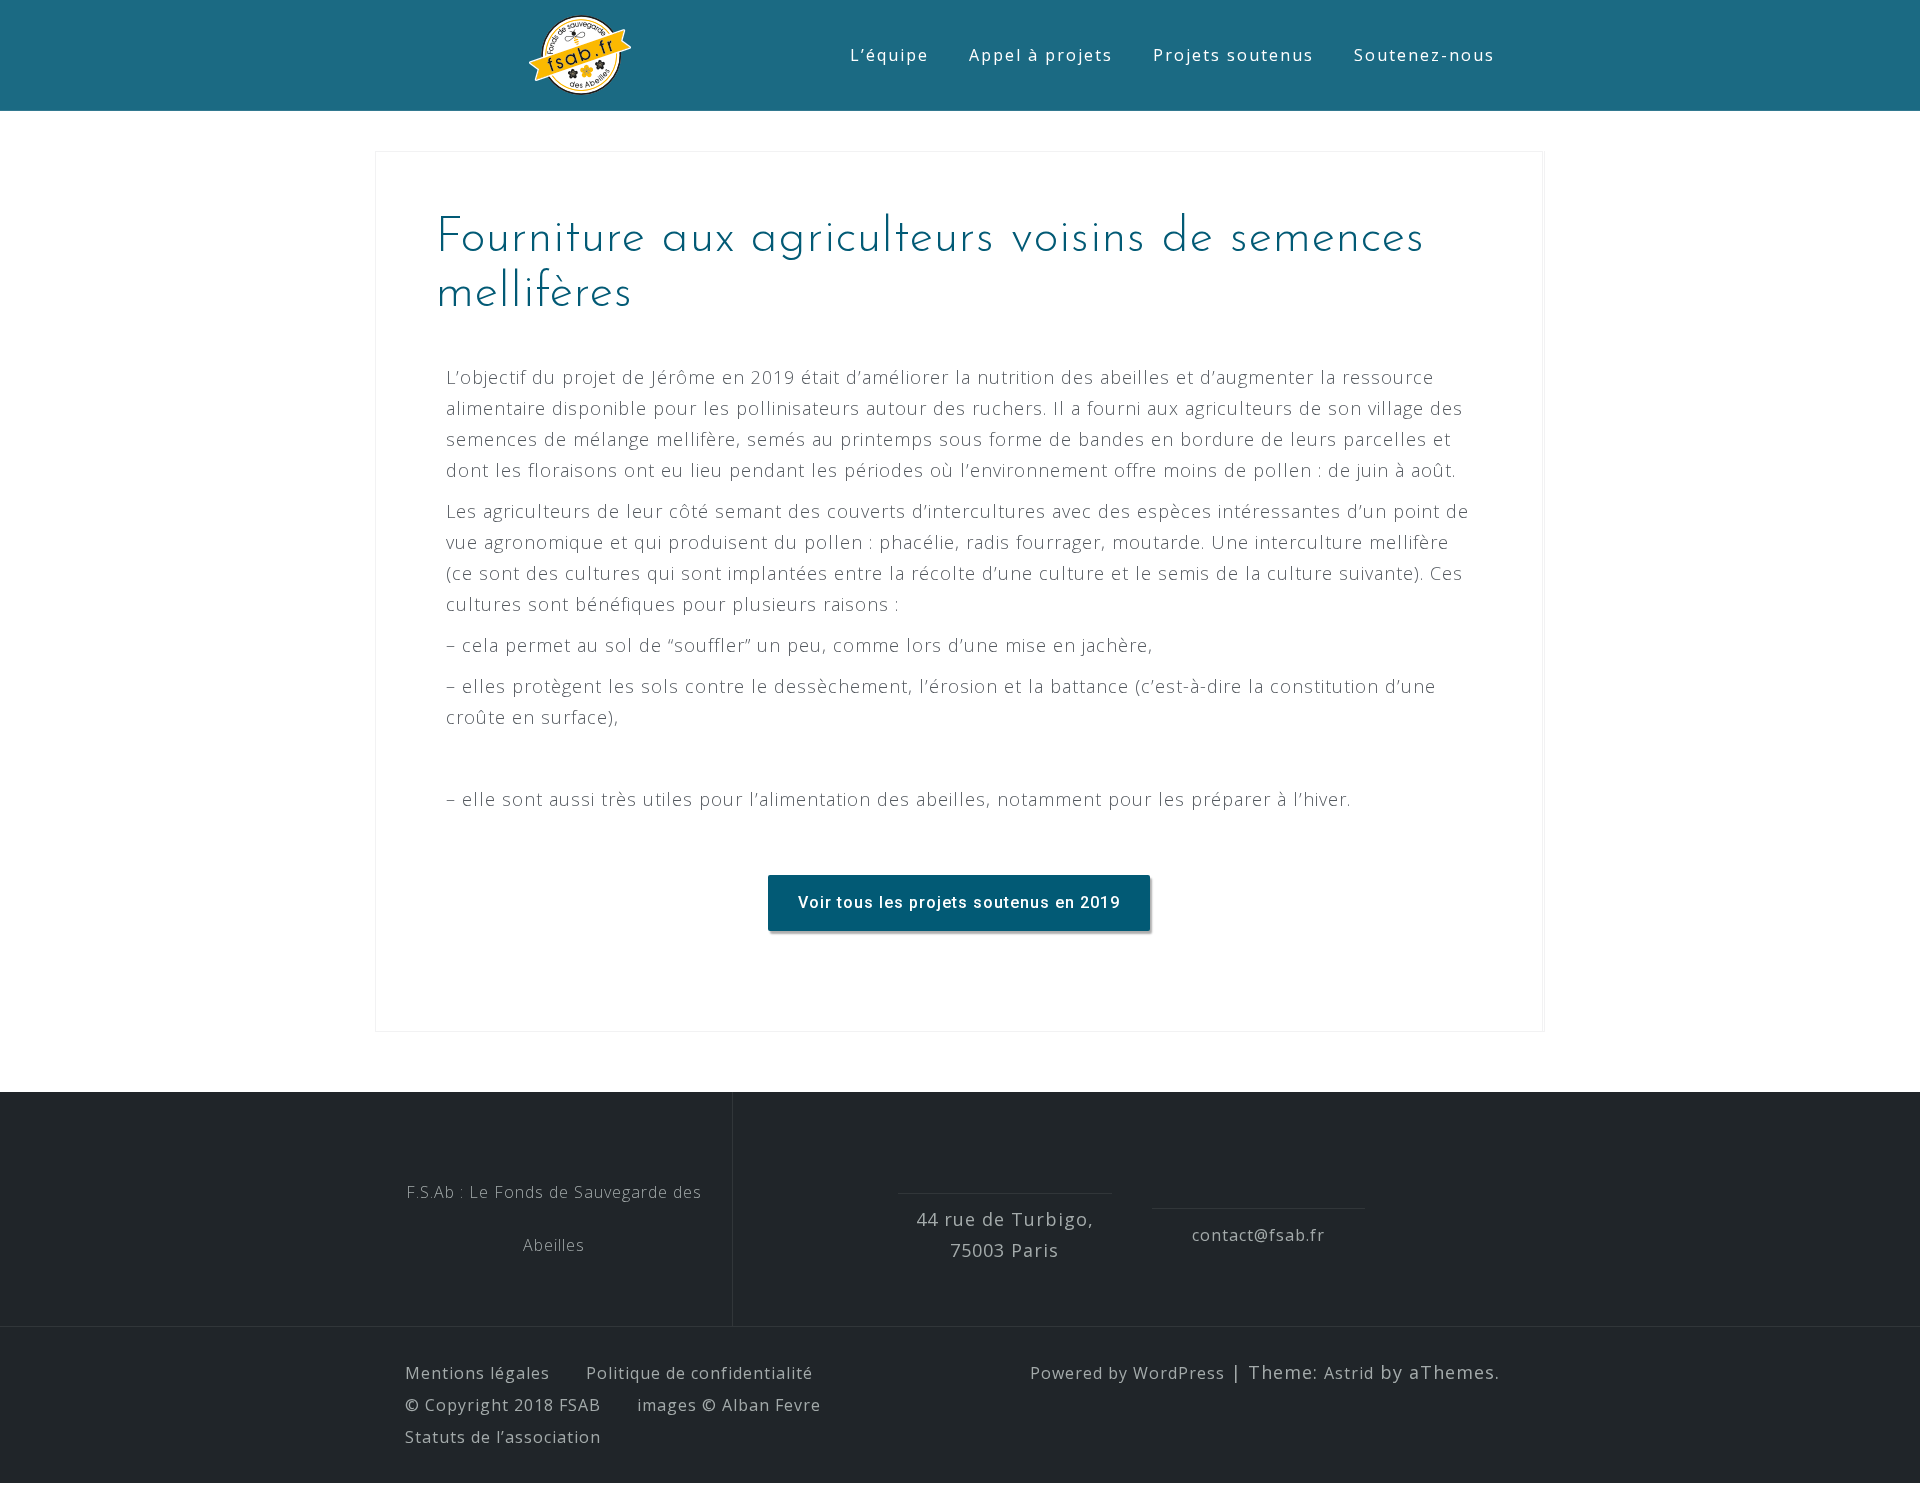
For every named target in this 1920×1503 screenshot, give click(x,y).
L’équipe (889, 55)
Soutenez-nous (1424, 55)
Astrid (1349, 1373)
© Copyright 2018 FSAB (503, 1405)
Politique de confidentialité (699, 1373)
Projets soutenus (1233, 55)
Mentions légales (477, 1373)
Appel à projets (1041, 55)
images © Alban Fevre (729, 1405)
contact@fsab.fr (1258, 1235)
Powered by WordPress (1127, 1373)
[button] (959, 903)
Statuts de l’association (503, 1437)
